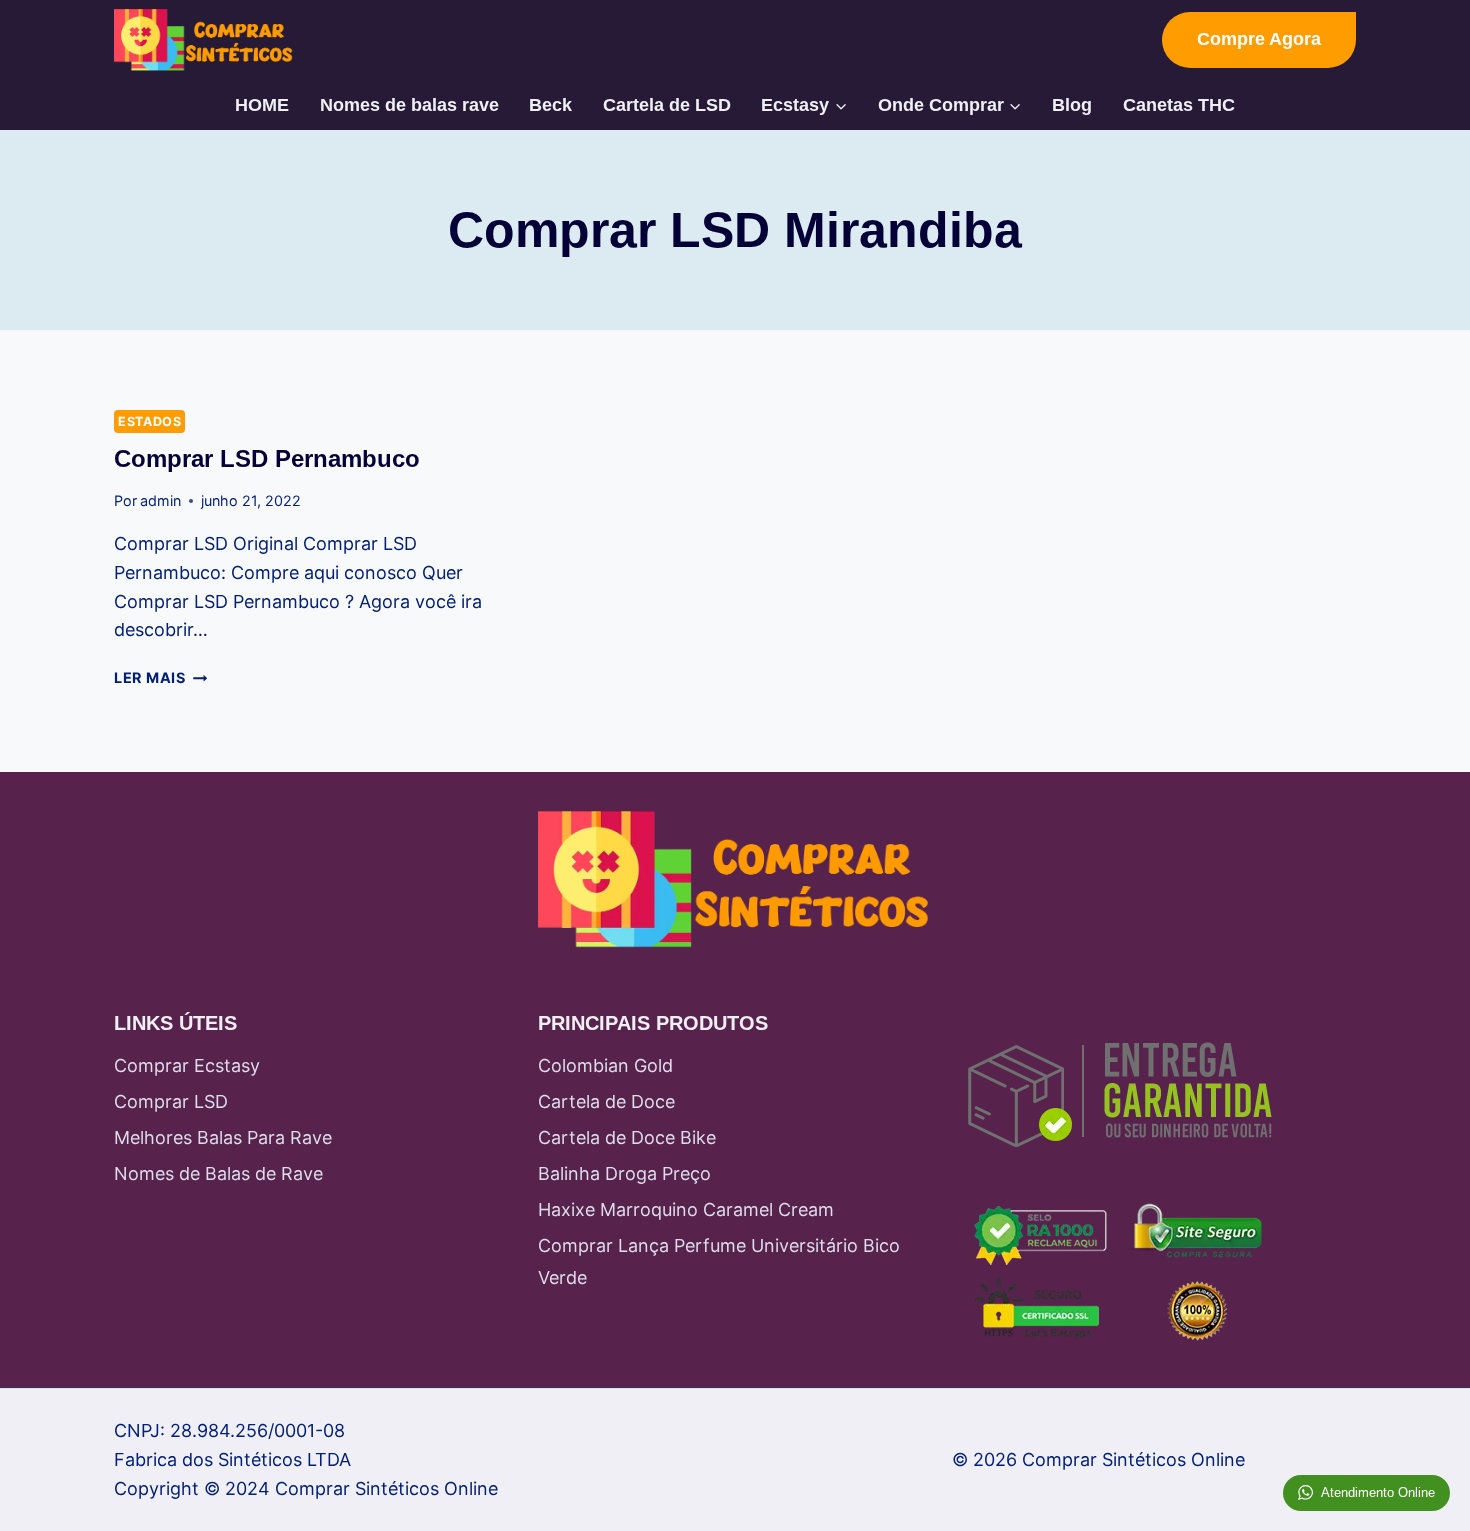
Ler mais (160, 677)
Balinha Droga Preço (624, 1173)
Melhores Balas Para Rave (223, 1137)
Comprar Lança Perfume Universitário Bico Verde (719, 1261)
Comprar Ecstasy (187, 1065)
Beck (550, 105)
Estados (149, 421)
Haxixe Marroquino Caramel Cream (686, 1209)
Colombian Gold (605, 1065)
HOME (262, 105)
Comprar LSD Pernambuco (267, 458)
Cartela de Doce (606, 1101)
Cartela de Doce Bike (627, 1137)
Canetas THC (1179, 105)
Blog (1072, 105)
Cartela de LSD (667, 105)
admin (160, 500)
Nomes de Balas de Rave (218, 1173)
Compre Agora (1259, 39)
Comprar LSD (171, 1101)
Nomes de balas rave (409, 105)
